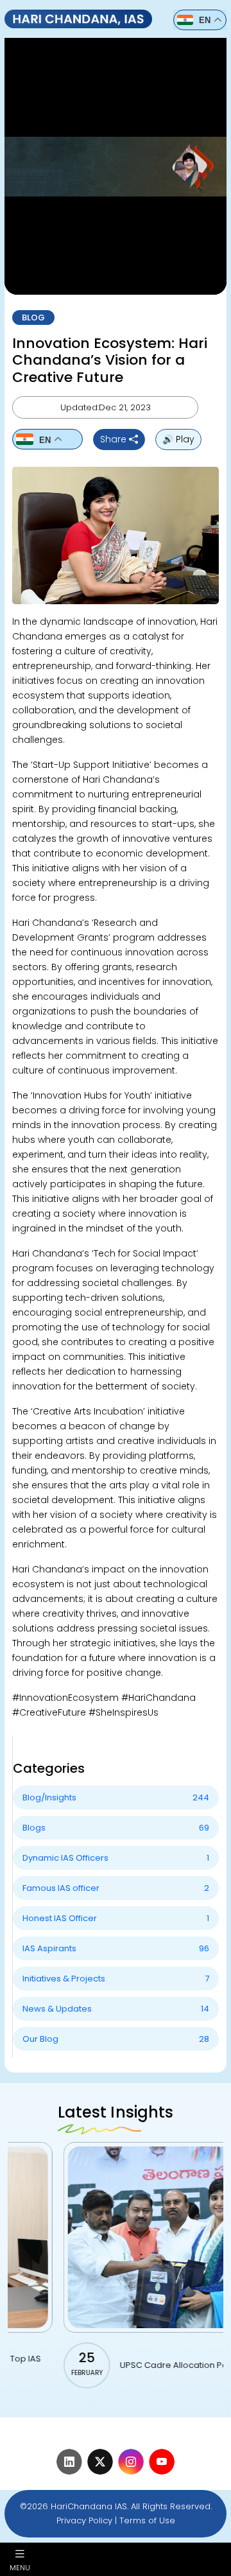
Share (115, 439)
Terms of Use (147, 2520)
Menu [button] (20, 2567)
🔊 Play (178, 439)
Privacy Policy (84, 2520)
